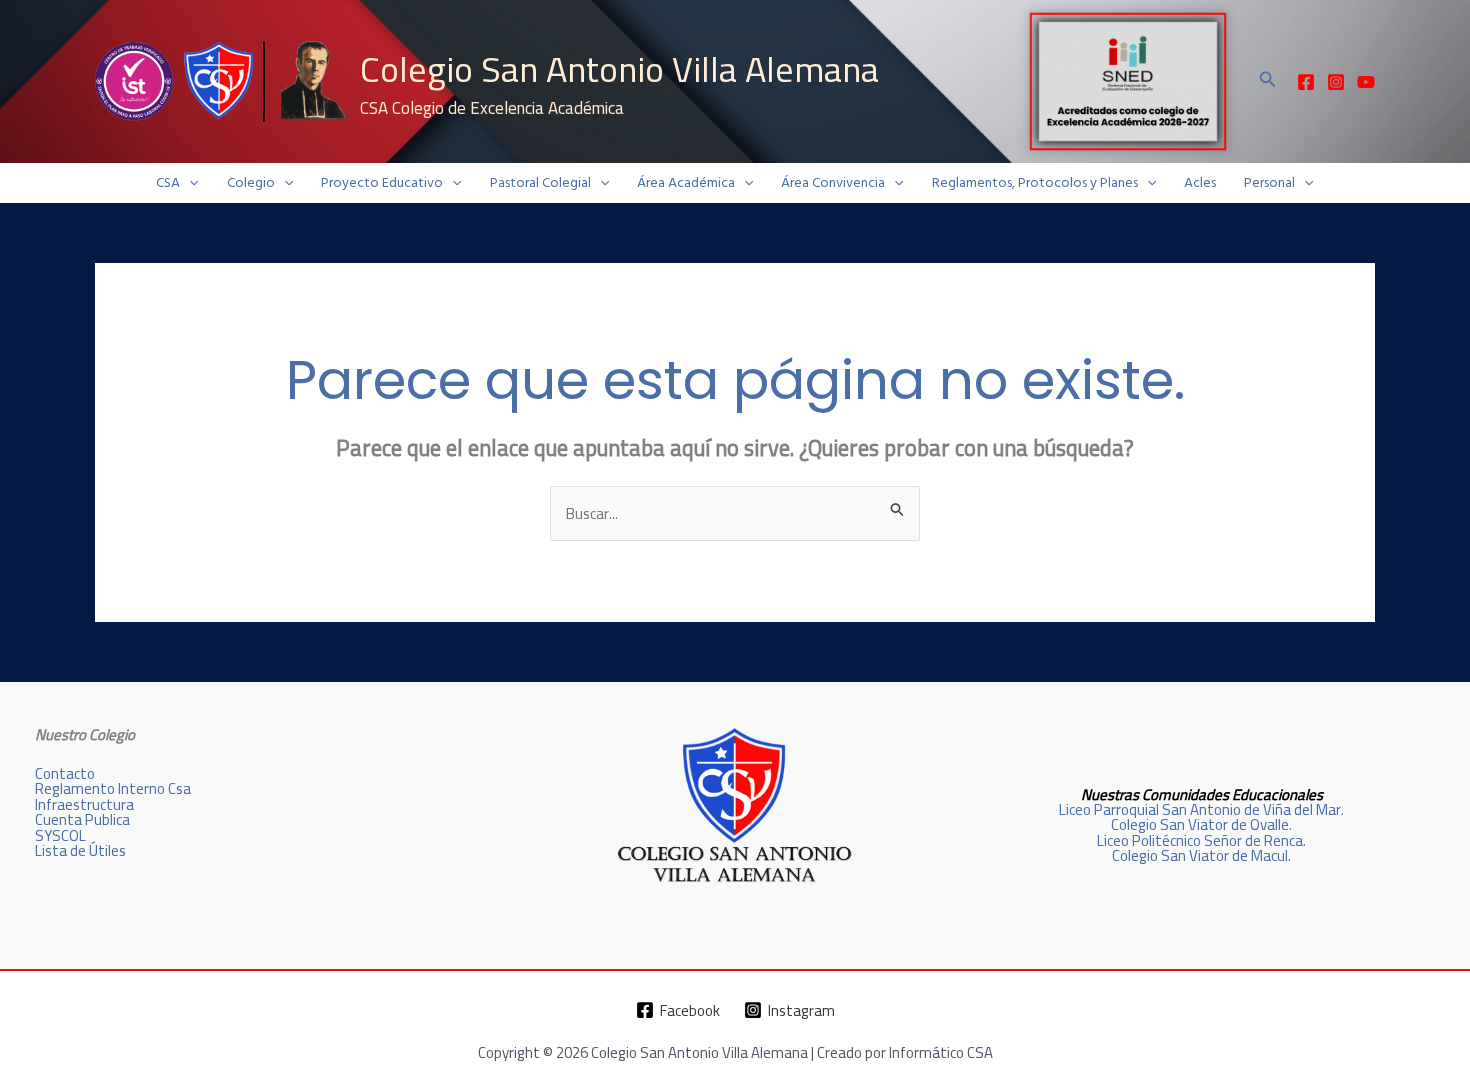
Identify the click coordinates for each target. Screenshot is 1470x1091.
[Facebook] (1306, 82)
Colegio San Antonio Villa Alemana (619, 69)
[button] (1268, 81)
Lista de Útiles (80, 850)
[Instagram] (1336, 82)
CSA (168, 183)
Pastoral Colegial (540, 183)
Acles (1200, 183)
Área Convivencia (833, 183)
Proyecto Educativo (382, 183)
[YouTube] (1366, 82)
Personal (1269, 183)
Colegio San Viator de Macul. (1201, 855)
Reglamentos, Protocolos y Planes (1035, 183)
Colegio (251, 183)
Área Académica (686, 183)
